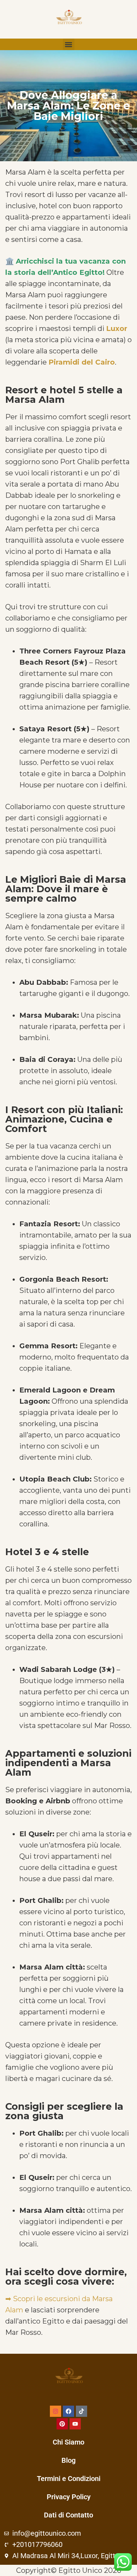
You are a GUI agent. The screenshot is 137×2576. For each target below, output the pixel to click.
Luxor (117, 328)
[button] (69, 44)
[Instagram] (56, 2411)
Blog (68, 2460)
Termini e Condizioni (69, 2479)
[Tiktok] (81, 2411)
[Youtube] (75, 2424)
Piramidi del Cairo (82, 362)
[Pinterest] (62, 2424)
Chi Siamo (68, 2442)
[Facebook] (68, 2411)
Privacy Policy (69, 2497)
